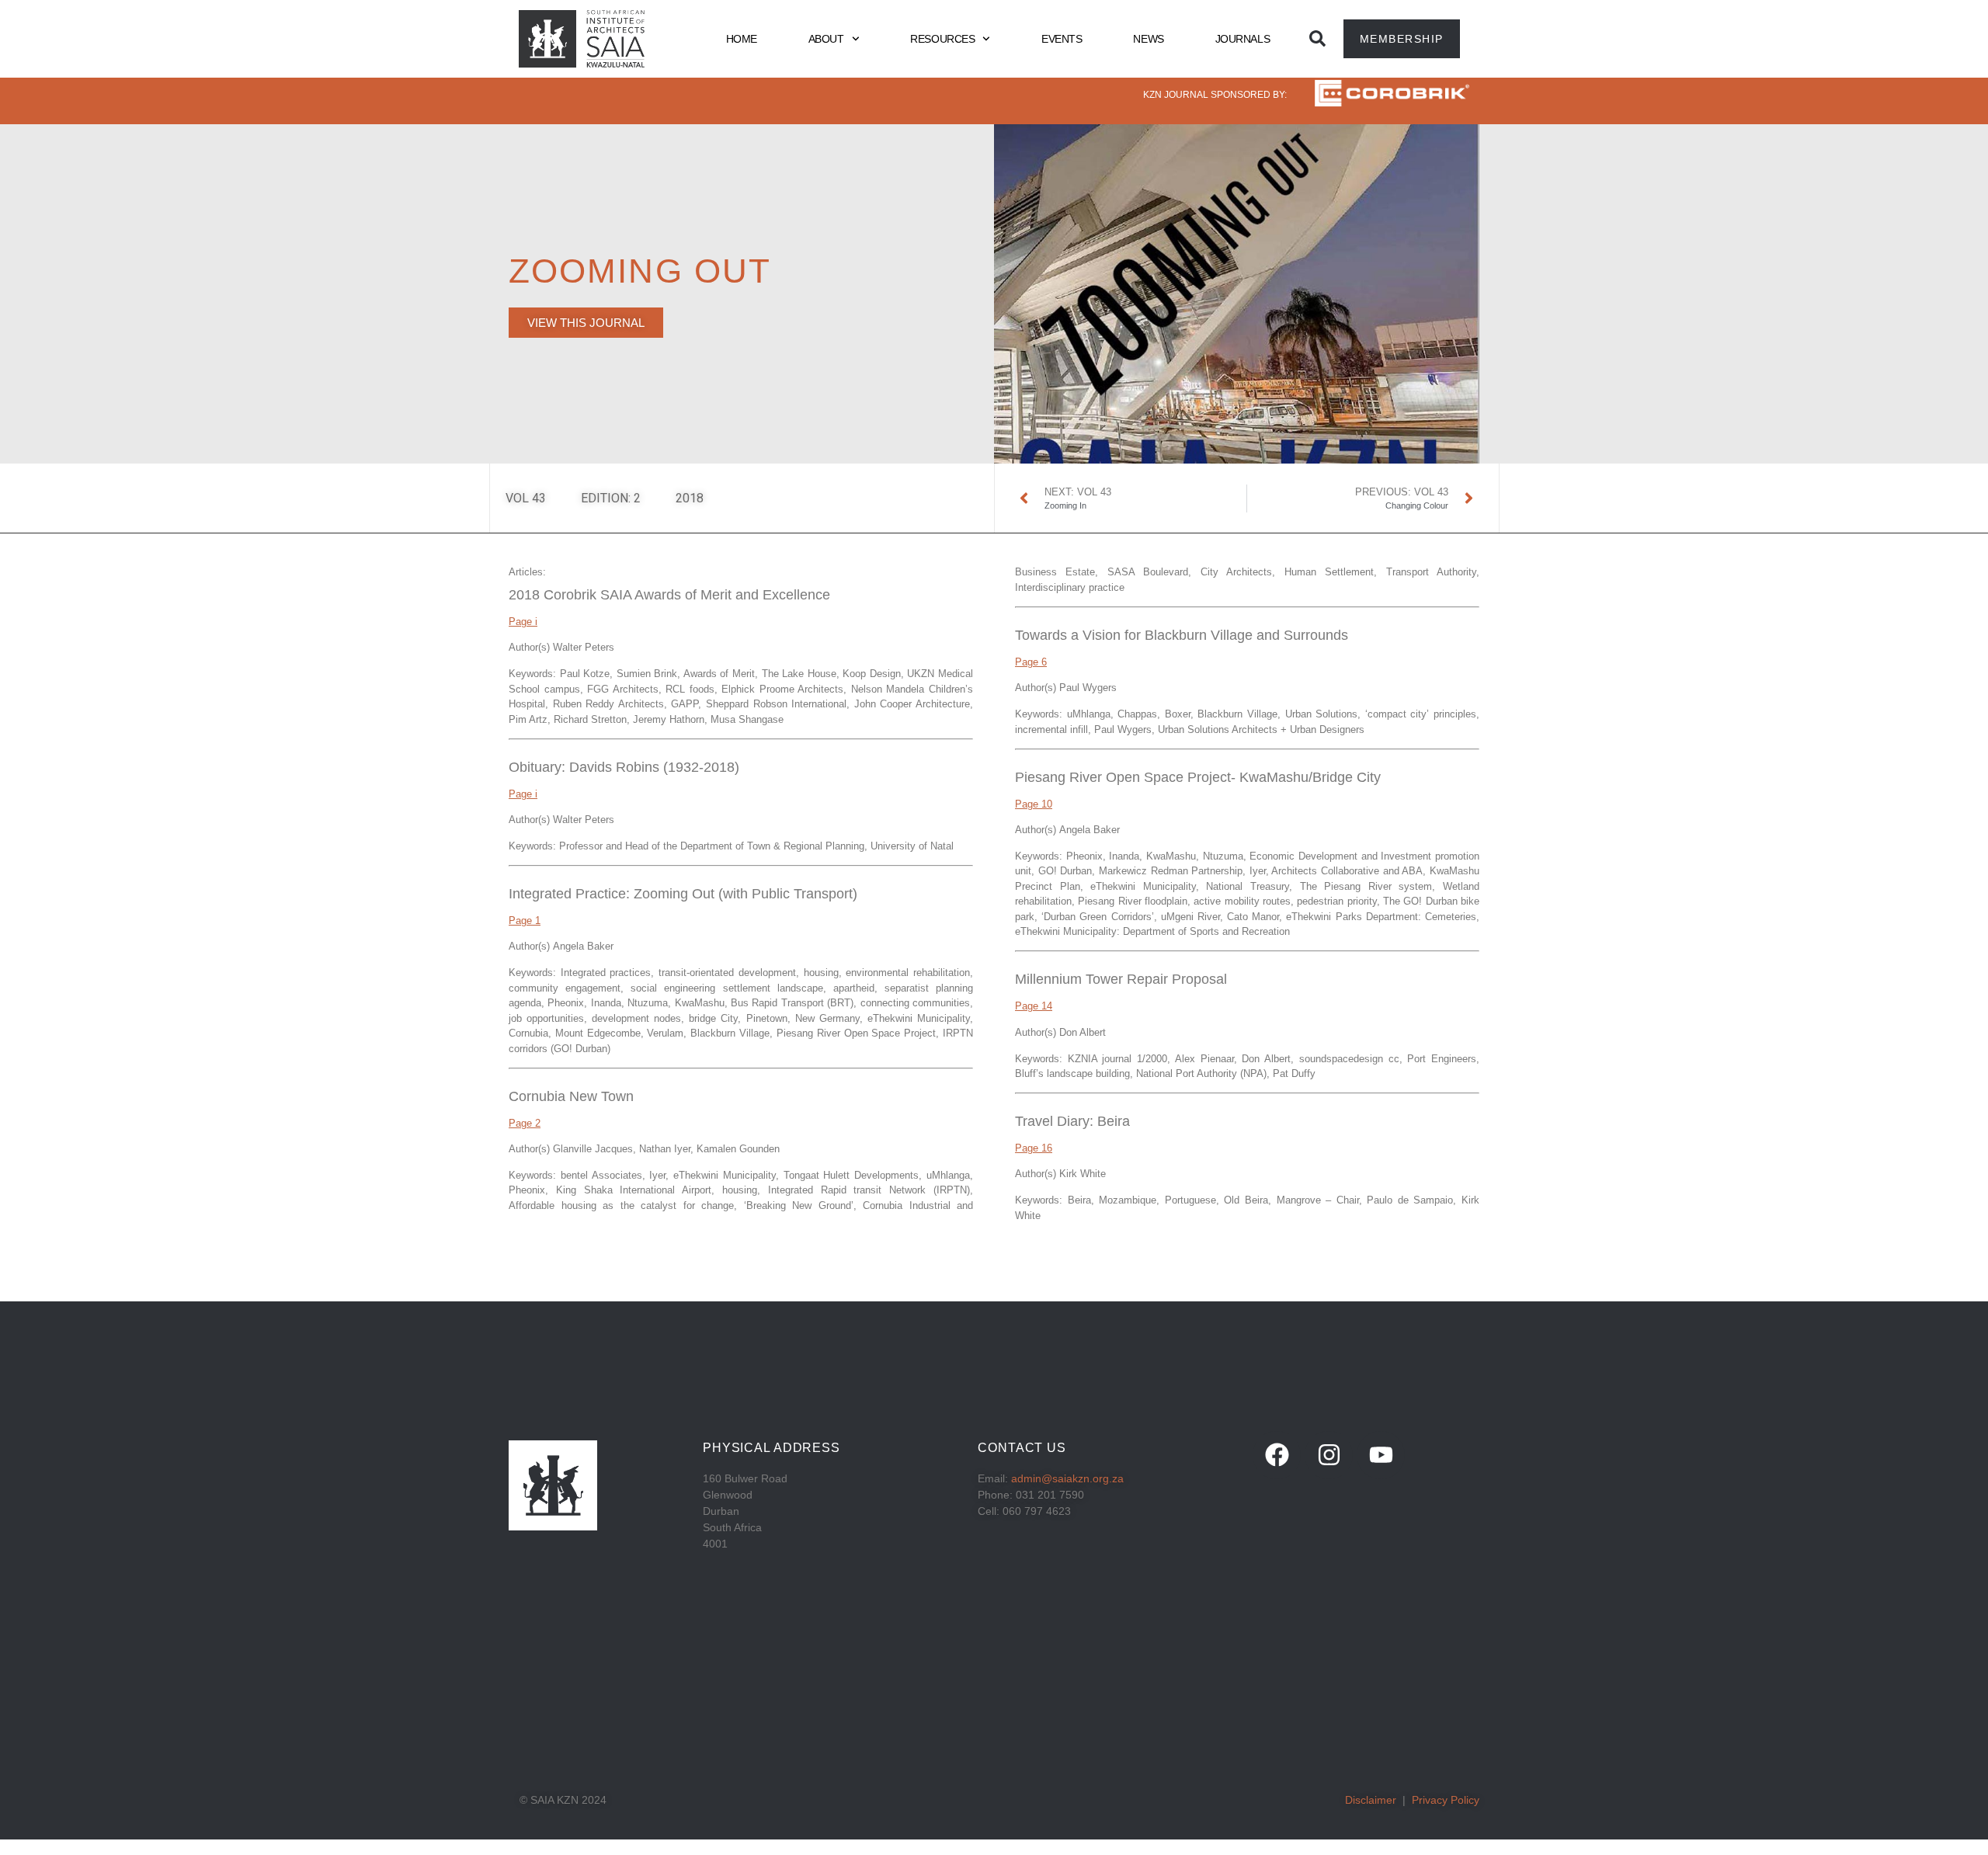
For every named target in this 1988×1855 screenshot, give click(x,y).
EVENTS (1062, 39)
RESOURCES (942, 39)
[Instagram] (1329, 1455)
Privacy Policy (1446, 1800)
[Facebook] (1277, 1455)
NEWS (1148, 39)
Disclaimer (1371, 1800)
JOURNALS (1242, 39)
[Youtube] (1381, 1455)
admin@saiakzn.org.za (1067, 1478)
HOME (742, 39)
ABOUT (826, 39)
